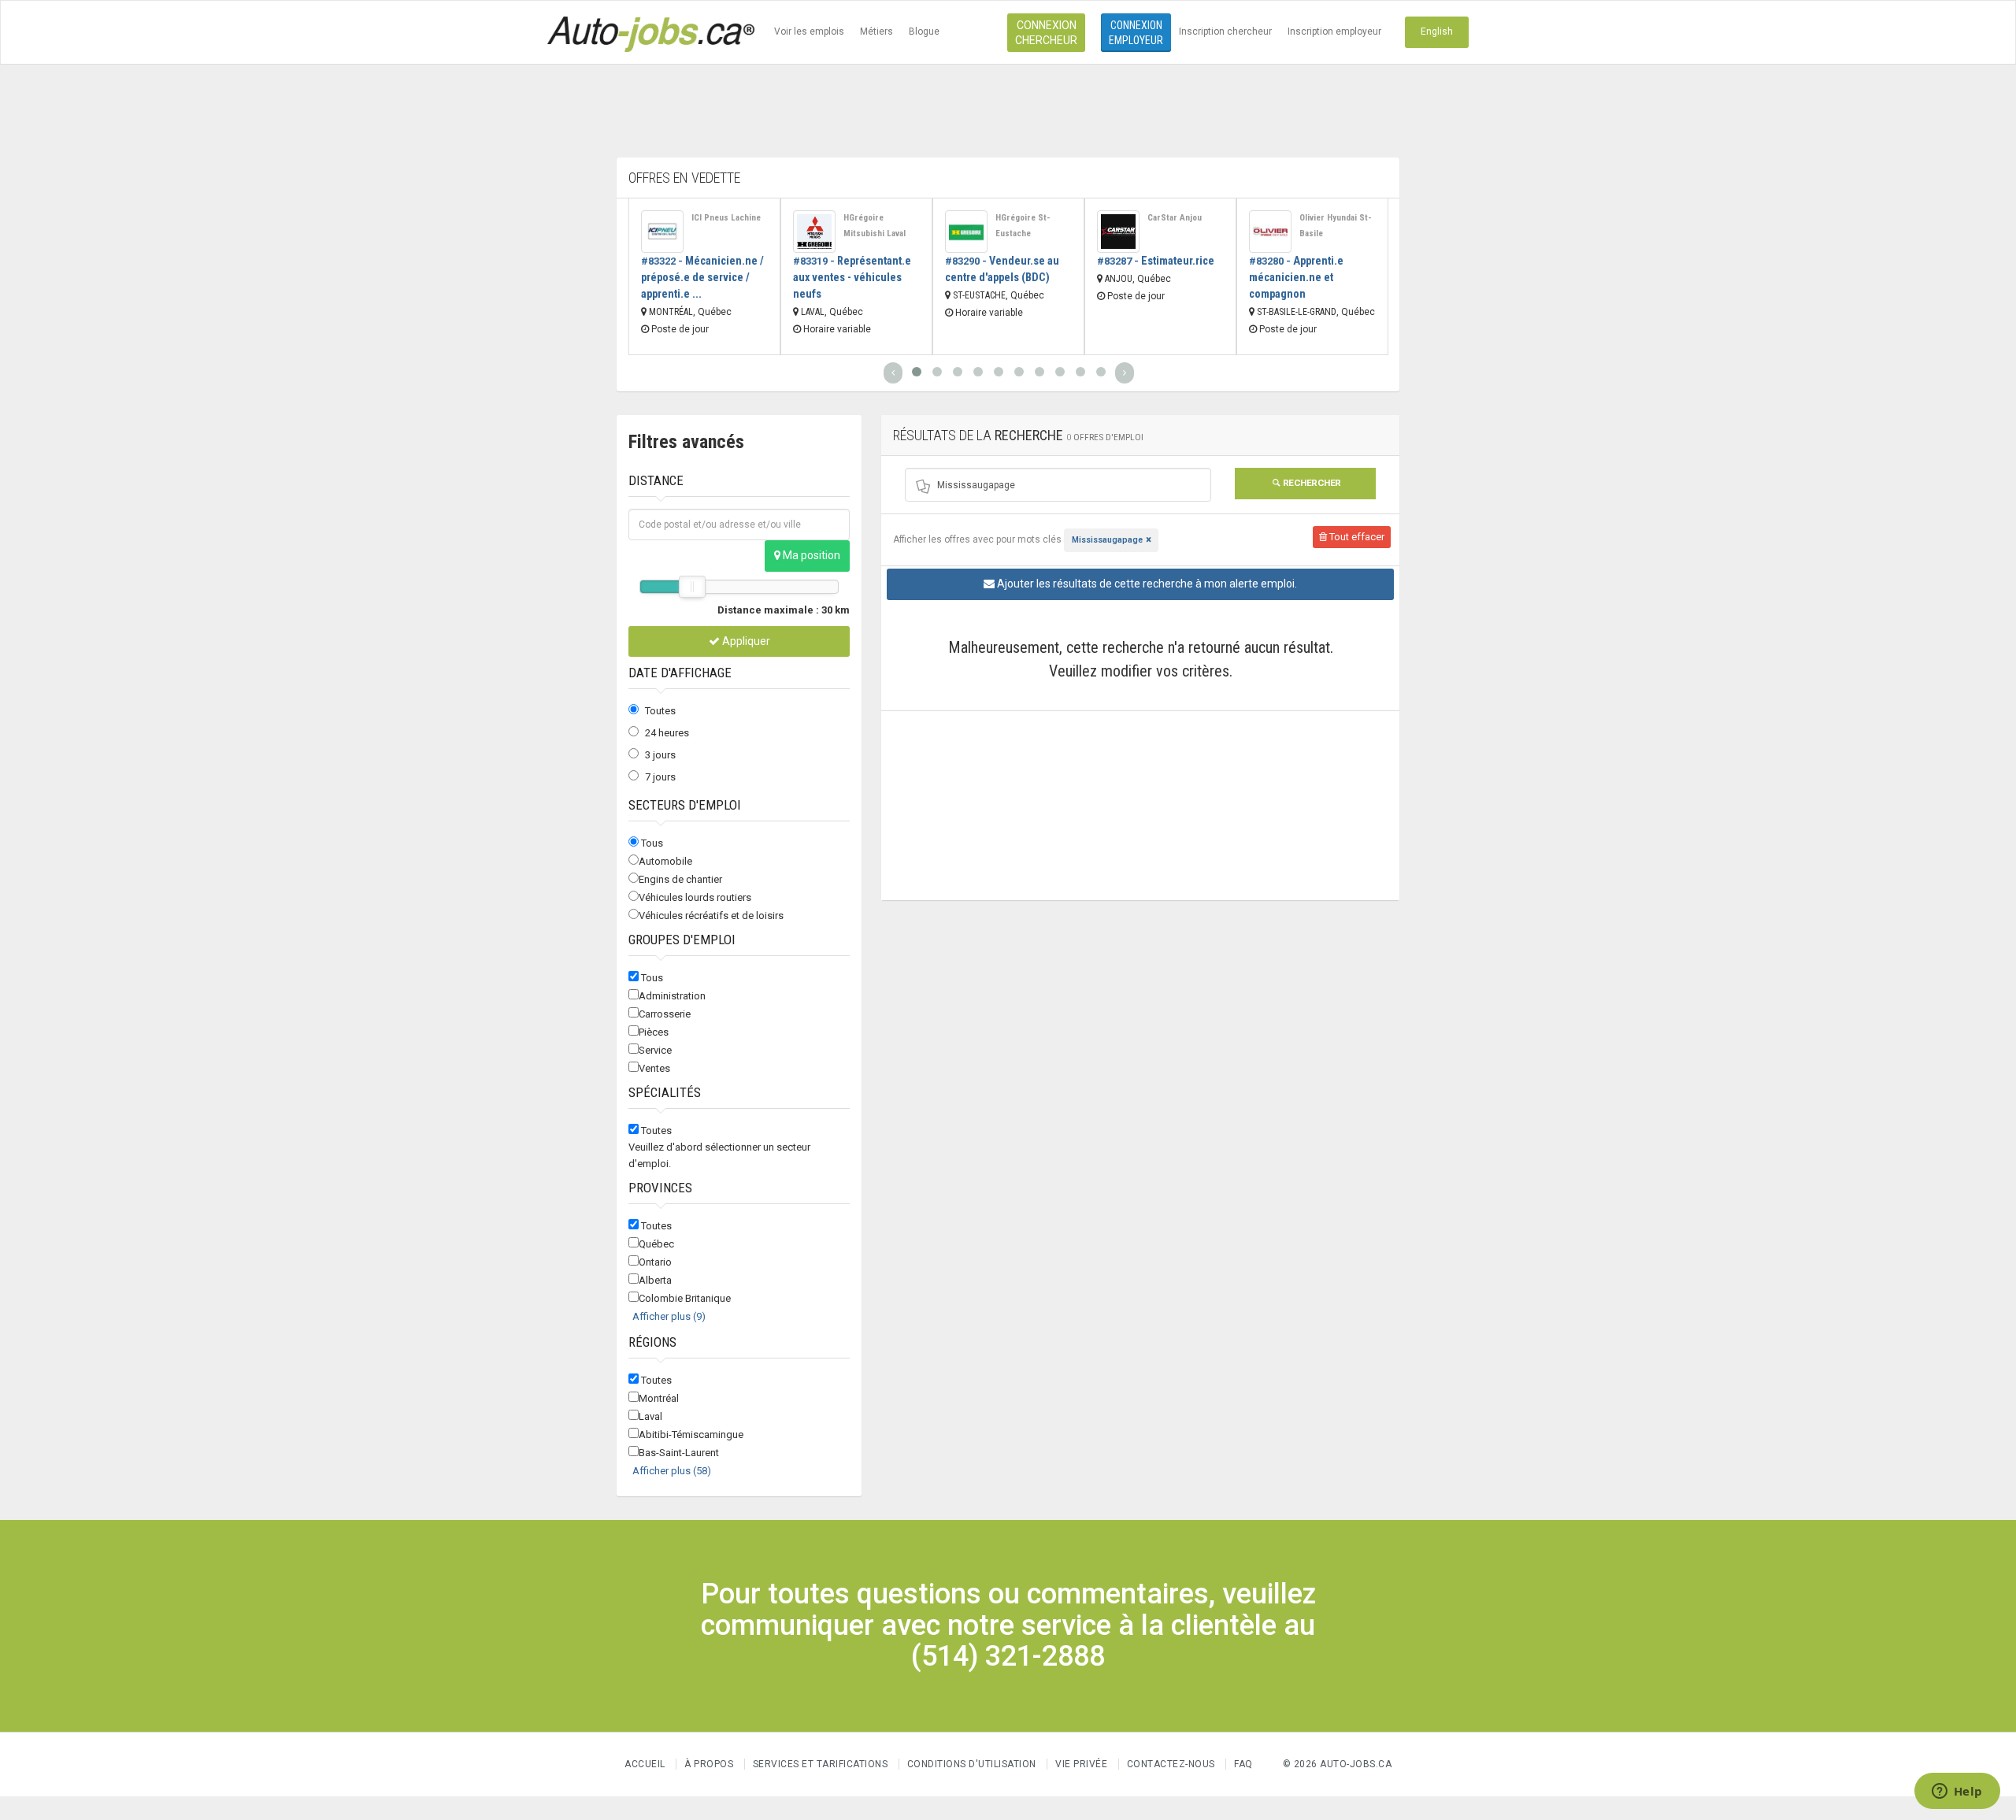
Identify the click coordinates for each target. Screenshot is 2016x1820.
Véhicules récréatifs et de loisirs (711, 916)
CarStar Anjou (1175, 218)
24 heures (667, 733)
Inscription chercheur (1225, 32)
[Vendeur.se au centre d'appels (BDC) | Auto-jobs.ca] (966, 232)
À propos (709, 1764)
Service (655, 1050)
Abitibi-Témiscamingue (691, 1435)
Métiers (876, 32)
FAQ (1243, 1764)
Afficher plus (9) (669, 1316)
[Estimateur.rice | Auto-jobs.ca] (1118, 232)
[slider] (692, 587)
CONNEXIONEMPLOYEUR (1136, 33)
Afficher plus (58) (672, 1471)
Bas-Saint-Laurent (679, 1453)
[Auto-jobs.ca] (651, 32)
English (1437, 32)
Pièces (654, 1032)
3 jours (660, 755)
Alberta (655, 1280)
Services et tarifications (821, 1764)
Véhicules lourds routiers (695, 897)
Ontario (655, 1262)
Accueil (645, 1764)
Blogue (924, 32)
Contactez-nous (1171, 1764)
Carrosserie (665, 1014)
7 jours (660, 777)
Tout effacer (1356, 537)
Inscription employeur (1334, 32)
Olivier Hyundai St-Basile (1336, 226)
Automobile (665, 861)
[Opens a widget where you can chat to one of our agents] (1957, 1792)
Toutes (660, 711)
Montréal (659, 1398)
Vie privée (1083, 1764)
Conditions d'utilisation (972, 1764)
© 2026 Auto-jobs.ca (1338, 1764)
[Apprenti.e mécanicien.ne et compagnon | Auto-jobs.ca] (1270, 232)
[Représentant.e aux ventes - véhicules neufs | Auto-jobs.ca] (814, 232)
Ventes (654, 1068)
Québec (656, 1244)
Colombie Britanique (685, 1298)
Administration (672, 996)
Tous (652, 843)
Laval (650, 1416)
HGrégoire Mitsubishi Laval (875, 226)
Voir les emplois (809, 32)
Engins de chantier (680, 879)
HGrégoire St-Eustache (1023, 226)
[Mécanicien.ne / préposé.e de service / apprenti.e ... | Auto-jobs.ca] (662, 232)
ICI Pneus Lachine (726, 218)
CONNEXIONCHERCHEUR (1046, 33)
